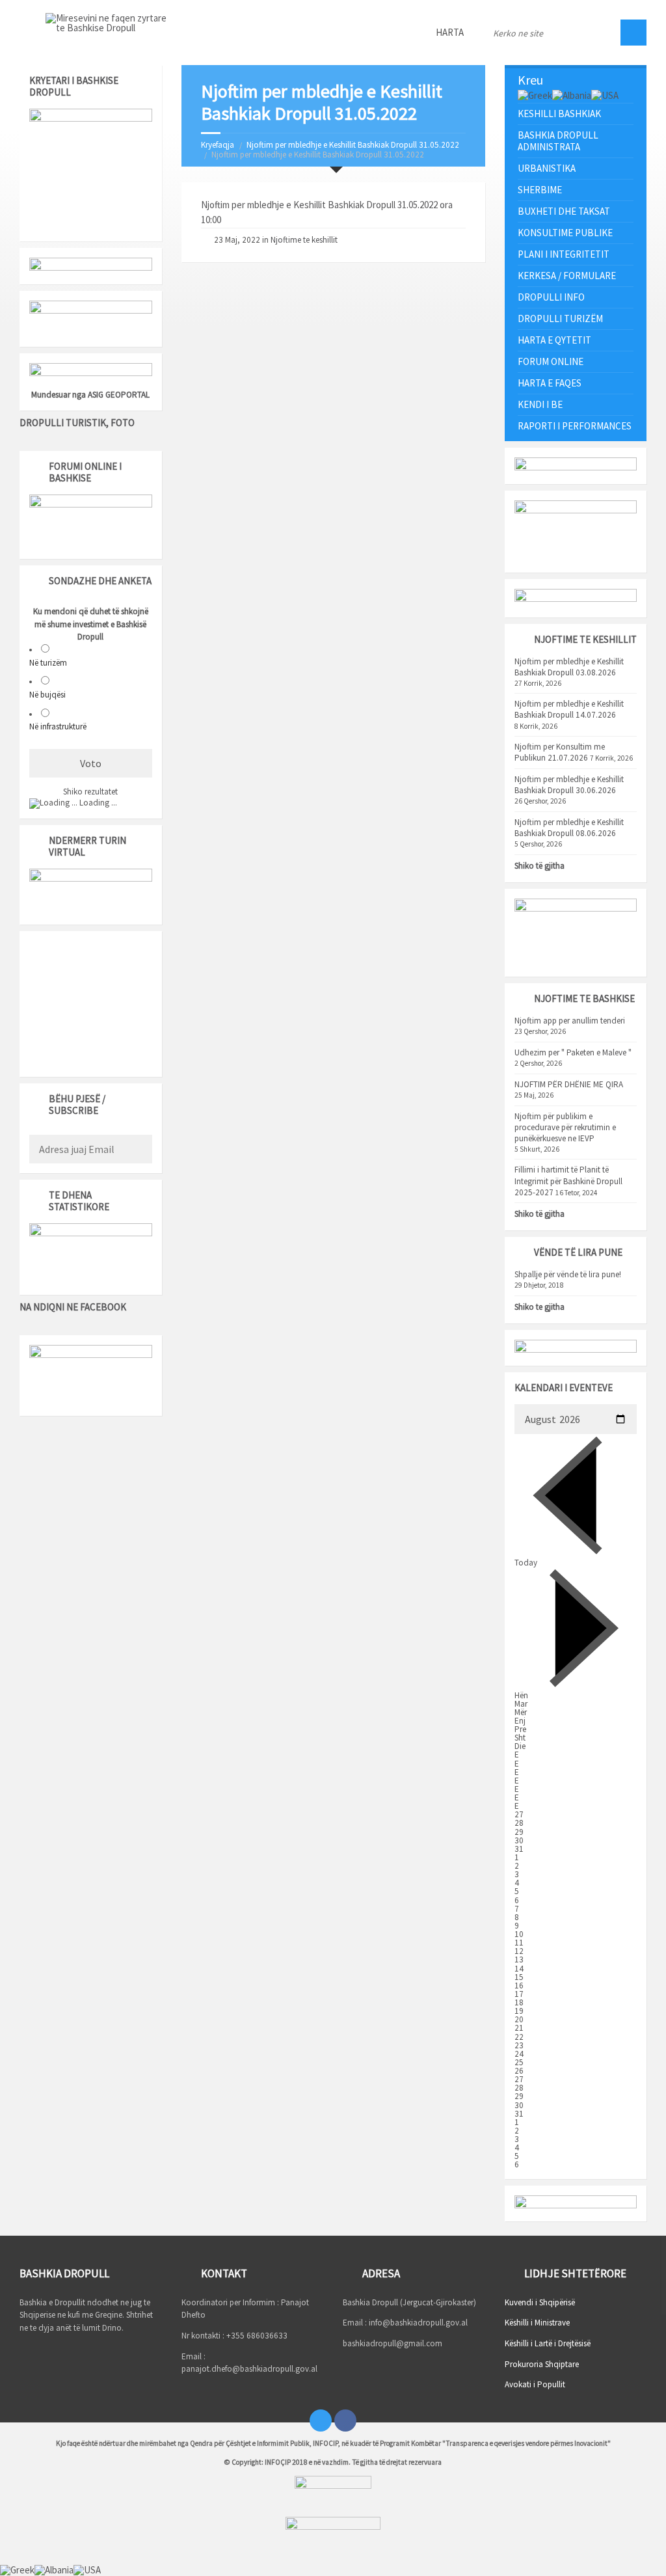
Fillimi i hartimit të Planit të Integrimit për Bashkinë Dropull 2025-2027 (568, 1181)
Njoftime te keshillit (304, 240)
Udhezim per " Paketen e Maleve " (573, 1052)
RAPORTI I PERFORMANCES (575, 426)
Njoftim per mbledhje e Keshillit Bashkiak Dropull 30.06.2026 (569, 785)
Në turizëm (48, 663)
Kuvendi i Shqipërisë (540, 2302)
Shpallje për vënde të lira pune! (568, 1274)
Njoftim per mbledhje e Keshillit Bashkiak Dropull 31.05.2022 (353, 145)
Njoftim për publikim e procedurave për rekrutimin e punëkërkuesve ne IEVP (565, 1127)
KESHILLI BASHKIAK (559, 114)
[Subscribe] (139, 1150)
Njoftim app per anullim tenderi (570, 1021)
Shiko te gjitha (539, 1307)
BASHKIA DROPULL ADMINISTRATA (558, 141)
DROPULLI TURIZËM (560, 319)
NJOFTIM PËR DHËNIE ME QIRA (569, 1084)
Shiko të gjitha (539, 866)
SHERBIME (540, 190)
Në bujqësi (47, 695)
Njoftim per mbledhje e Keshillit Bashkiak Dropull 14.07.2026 (569, 709)
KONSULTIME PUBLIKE (565, 233)
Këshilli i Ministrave (537, 2323)
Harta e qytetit (554, 340)
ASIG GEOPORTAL (119, 395)
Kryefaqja (218, 145)
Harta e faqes (550, 383)
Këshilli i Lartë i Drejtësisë (548, 2343)
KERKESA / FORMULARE (567, 276)
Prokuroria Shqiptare (542, 2364)
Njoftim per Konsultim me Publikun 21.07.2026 (560, 752)
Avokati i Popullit (535, 2384)
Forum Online (551, 361)
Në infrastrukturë (58, 726)
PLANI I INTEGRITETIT (564, 254)
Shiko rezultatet (90, 792)
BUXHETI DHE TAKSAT (564, 211)
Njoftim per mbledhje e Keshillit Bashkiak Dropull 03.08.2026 (569, 667)
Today (526, 1563)
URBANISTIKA (547, 168)
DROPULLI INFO (551, 297)
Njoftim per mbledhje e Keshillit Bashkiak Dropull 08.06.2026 (569, 828)
